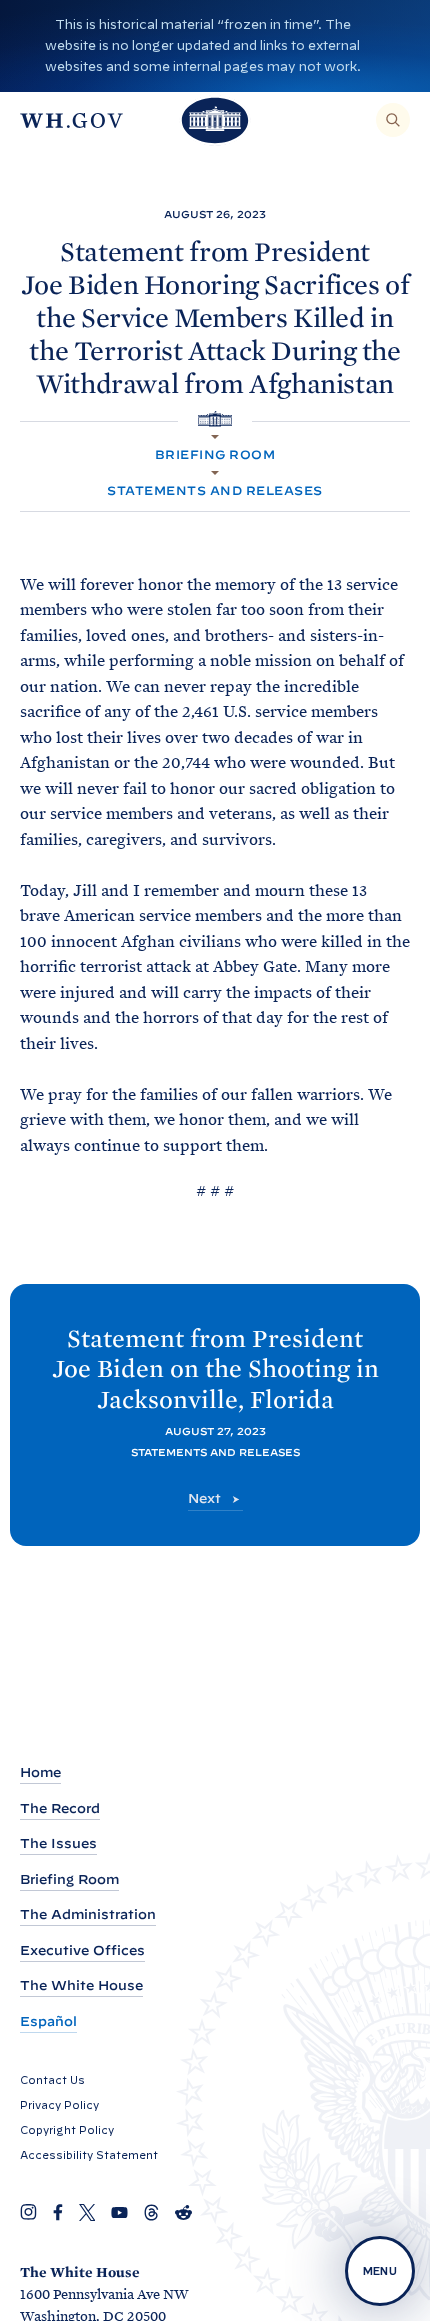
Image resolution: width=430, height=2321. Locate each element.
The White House (81, 1985)
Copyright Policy (67, 2130)
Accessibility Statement (89, 2155)
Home (40, 1772)
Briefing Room (215, 454)
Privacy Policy (59, 2105)
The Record (60, 1808)
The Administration (88, 1914)
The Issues (58, 1843)
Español (48, 2021)
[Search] (393, 120)
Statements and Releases (214, 490)
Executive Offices (82, 1950)
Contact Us (52, 2080)
